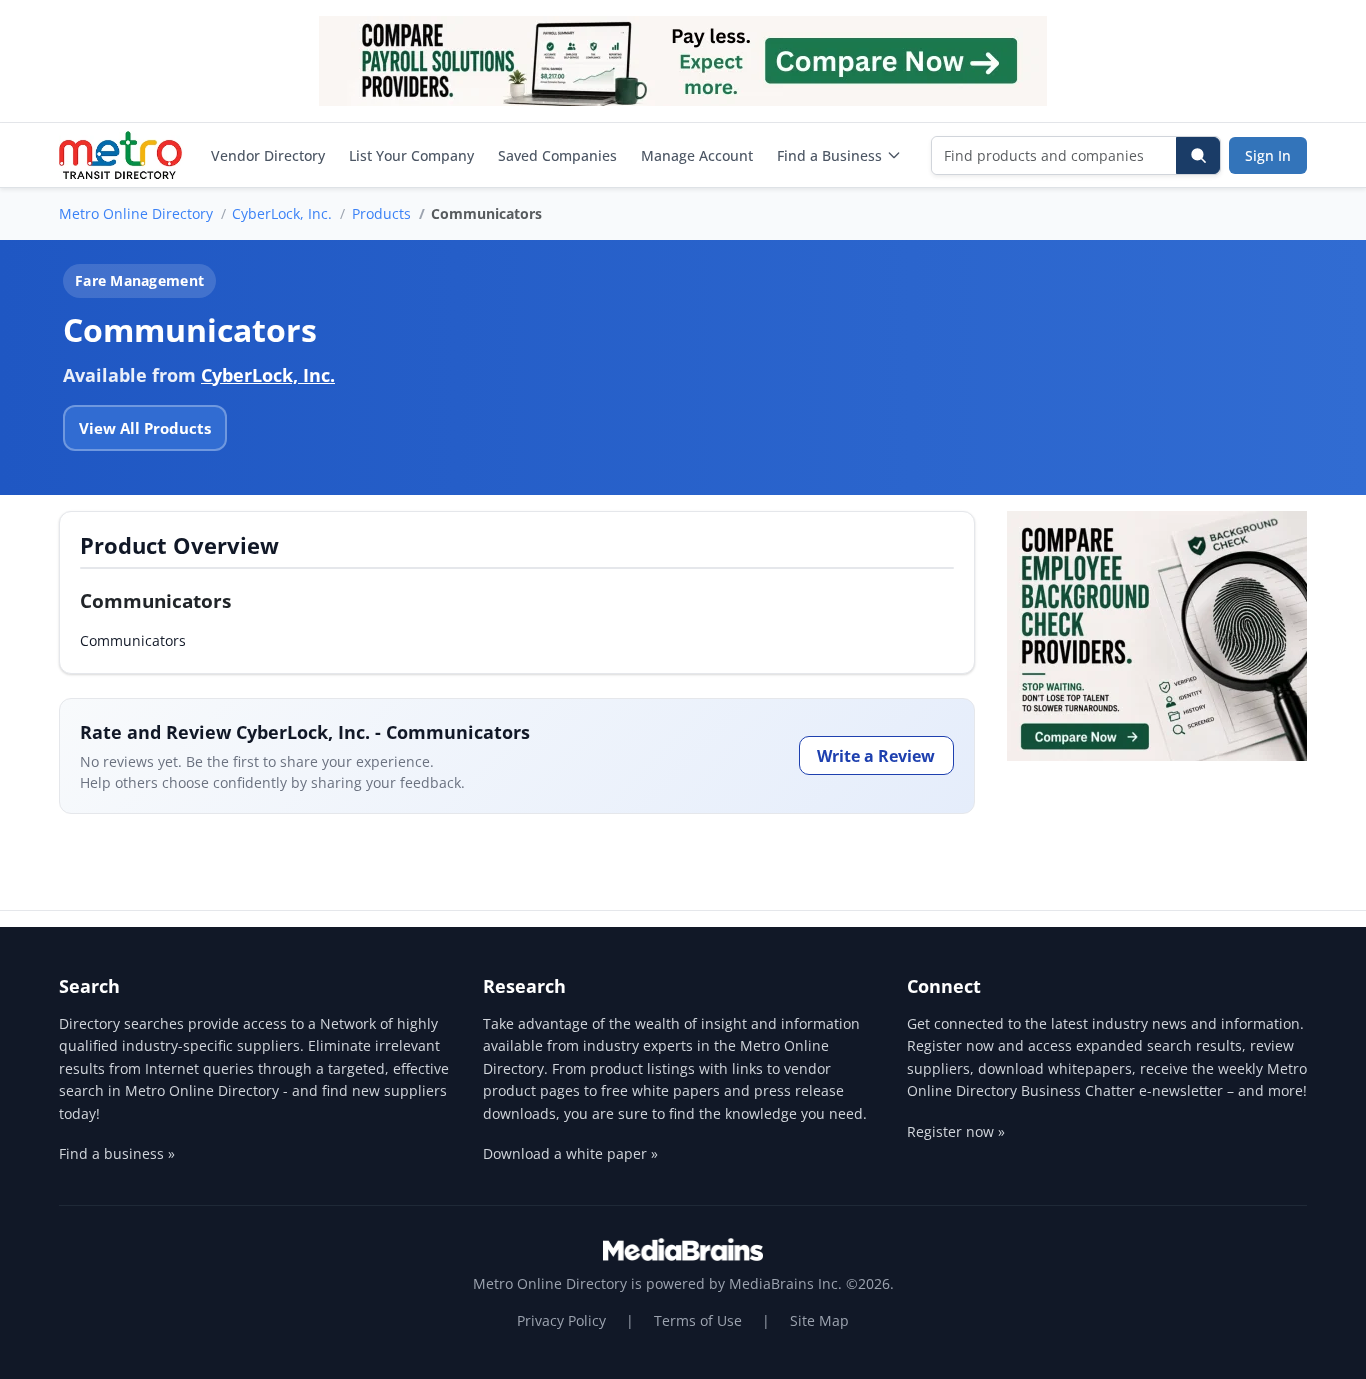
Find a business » (117, 1153)
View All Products (145, 428)
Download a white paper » (570, 1153)
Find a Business (829, 155)
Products (381, 213)
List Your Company (411, 155)
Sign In (1268, 155)
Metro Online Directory (136, 213)
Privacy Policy (561, 1320)
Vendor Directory (268, 155)
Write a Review (876, 756)
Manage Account (697, 155)
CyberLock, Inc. (282, 213)
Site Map (819, 1320)
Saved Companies (557, 155)
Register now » (956, 1131)
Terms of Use (698, 1320)
